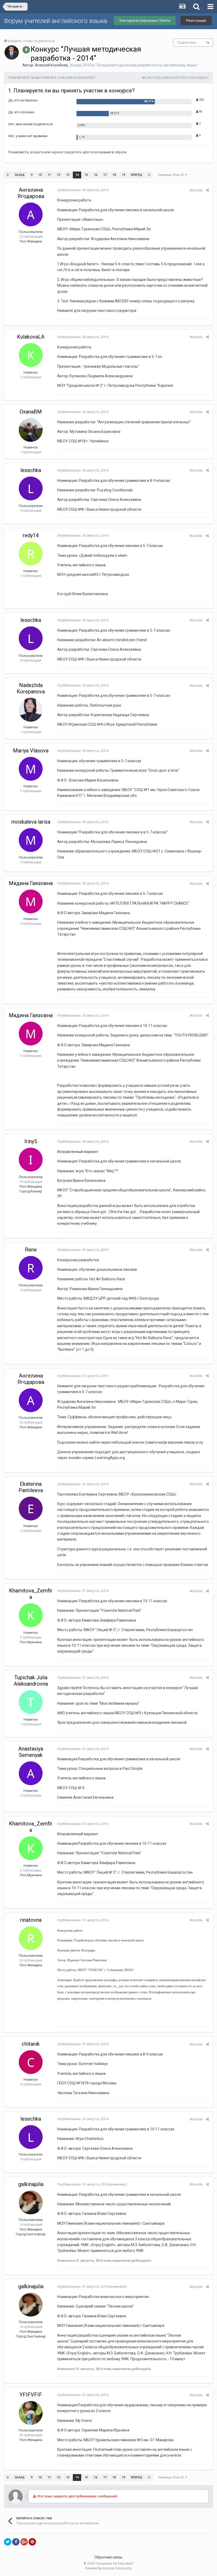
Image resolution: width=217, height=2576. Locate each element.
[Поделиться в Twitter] (8, 2542)
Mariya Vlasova (31, 751)
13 (68, 175)
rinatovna (31, 1920)
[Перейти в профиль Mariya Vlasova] (31, 769)
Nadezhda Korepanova (31, 688)
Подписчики (187, 43)
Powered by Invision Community (108, 2568)
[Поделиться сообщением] (207, 190)
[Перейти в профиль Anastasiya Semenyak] (31, 1773)
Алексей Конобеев (51, 65)
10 (40, 175)
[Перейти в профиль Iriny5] (31, 1160)
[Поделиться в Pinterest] (32, 2542)
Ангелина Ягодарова (31, 193)
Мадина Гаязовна (31, 883)
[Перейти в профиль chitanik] (31, 2062)
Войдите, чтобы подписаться (31, 41)
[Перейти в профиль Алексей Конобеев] (12, 52)
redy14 (31, 535)
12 (58, 175)
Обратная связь (108, 2557)
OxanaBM (31, 412)
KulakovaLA (31, 337)
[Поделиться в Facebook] (16, 2542)
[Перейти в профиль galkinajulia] (31, 2202)
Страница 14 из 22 (171, 175)
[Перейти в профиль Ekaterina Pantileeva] (31, 1509)
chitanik (31, 2044)
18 (114, 175)
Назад (20, 175)
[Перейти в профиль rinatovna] (31, 1938)
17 (105, 175)
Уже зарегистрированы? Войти (145, 21)
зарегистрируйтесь (66, 152)
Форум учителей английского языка (56, 21)
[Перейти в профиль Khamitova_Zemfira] (31, 1615)
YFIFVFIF (31, 2395)
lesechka (31, 470)
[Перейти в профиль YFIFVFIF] (31, 2413)
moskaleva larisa (31, 822)
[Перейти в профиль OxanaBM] (31, 430)
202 (201, 100)
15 (208, 43)
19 (123, 175)
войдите (37, 152)
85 (200, 112)
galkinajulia (31, 2184)
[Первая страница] (8, 175)
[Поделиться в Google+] (24, 2542)
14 (77, 175)
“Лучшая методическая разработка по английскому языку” (147, 65)
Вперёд (137, 175)
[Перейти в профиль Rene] (31, 1268)
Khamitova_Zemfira (31, 1594)
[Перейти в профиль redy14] (31, 554)
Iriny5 (31, 1141)
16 (96, 175)
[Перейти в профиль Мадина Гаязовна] (31, 901)
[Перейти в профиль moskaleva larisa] (31, 840)
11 (49, 175)
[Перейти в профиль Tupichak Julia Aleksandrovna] (31, 1702)
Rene (31, 1250)
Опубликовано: (83, 190)
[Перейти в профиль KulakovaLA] (31, 355)
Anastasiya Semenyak (31, 1752)
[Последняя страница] (149, 175)
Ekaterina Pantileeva (31, 1487)
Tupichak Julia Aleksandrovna (31, 1681)
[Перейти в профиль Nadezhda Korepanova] (31, 710)
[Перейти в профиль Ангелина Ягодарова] (31, 214)
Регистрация (196, 21)
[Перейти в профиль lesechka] (31, 488)
